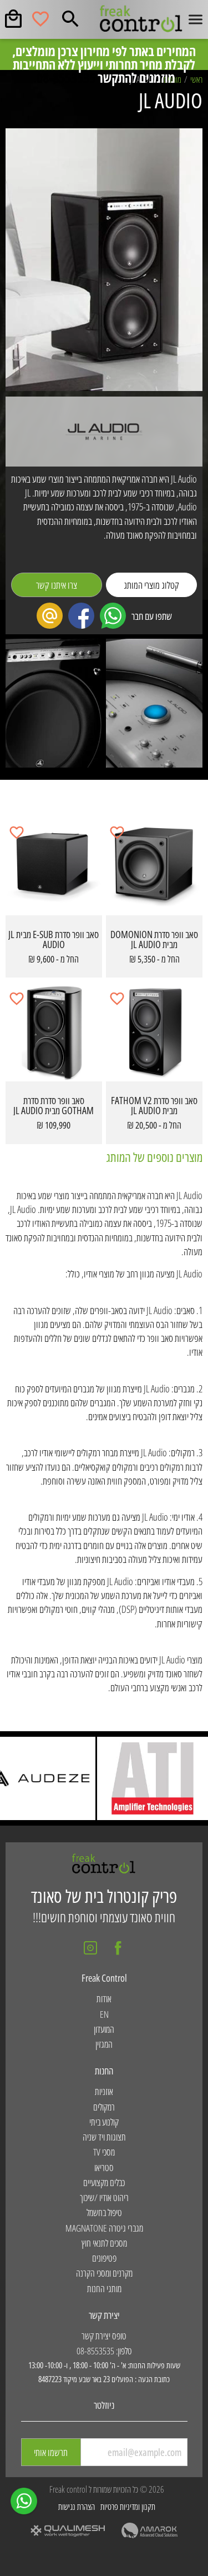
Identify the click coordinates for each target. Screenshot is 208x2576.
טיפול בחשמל (104, 2212)
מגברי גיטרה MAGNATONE (104, 2228)
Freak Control (104, 1978)
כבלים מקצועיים (104, 2182)
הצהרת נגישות (77, 2507)
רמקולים (104, 2107)
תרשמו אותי (51, 2452)
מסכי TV (104, 2152)
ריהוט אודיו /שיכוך (104, 2197)
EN (104, 2014)
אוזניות (104, 2091)
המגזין (104, 2044)
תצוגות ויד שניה (104, 2137)
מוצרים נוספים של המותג (154, 1157)
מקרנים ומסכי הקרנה (104, 2273)
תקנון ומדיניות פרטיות (128, 2507)
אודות (104, 1999)
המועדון (104, 2029)
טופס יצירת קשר (104, 2336)
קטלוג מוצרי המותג (151, 585)
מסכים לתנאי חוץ (104, 2243)
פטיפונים (104, 2258)
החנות (104, 2071)
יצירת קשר (104, 2315)
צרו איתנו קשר (57, 585)
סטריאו (104, 2167)
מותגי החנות (104, 2289)
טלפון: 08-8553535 (104, 2351)
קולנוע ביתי (104, 2122)
